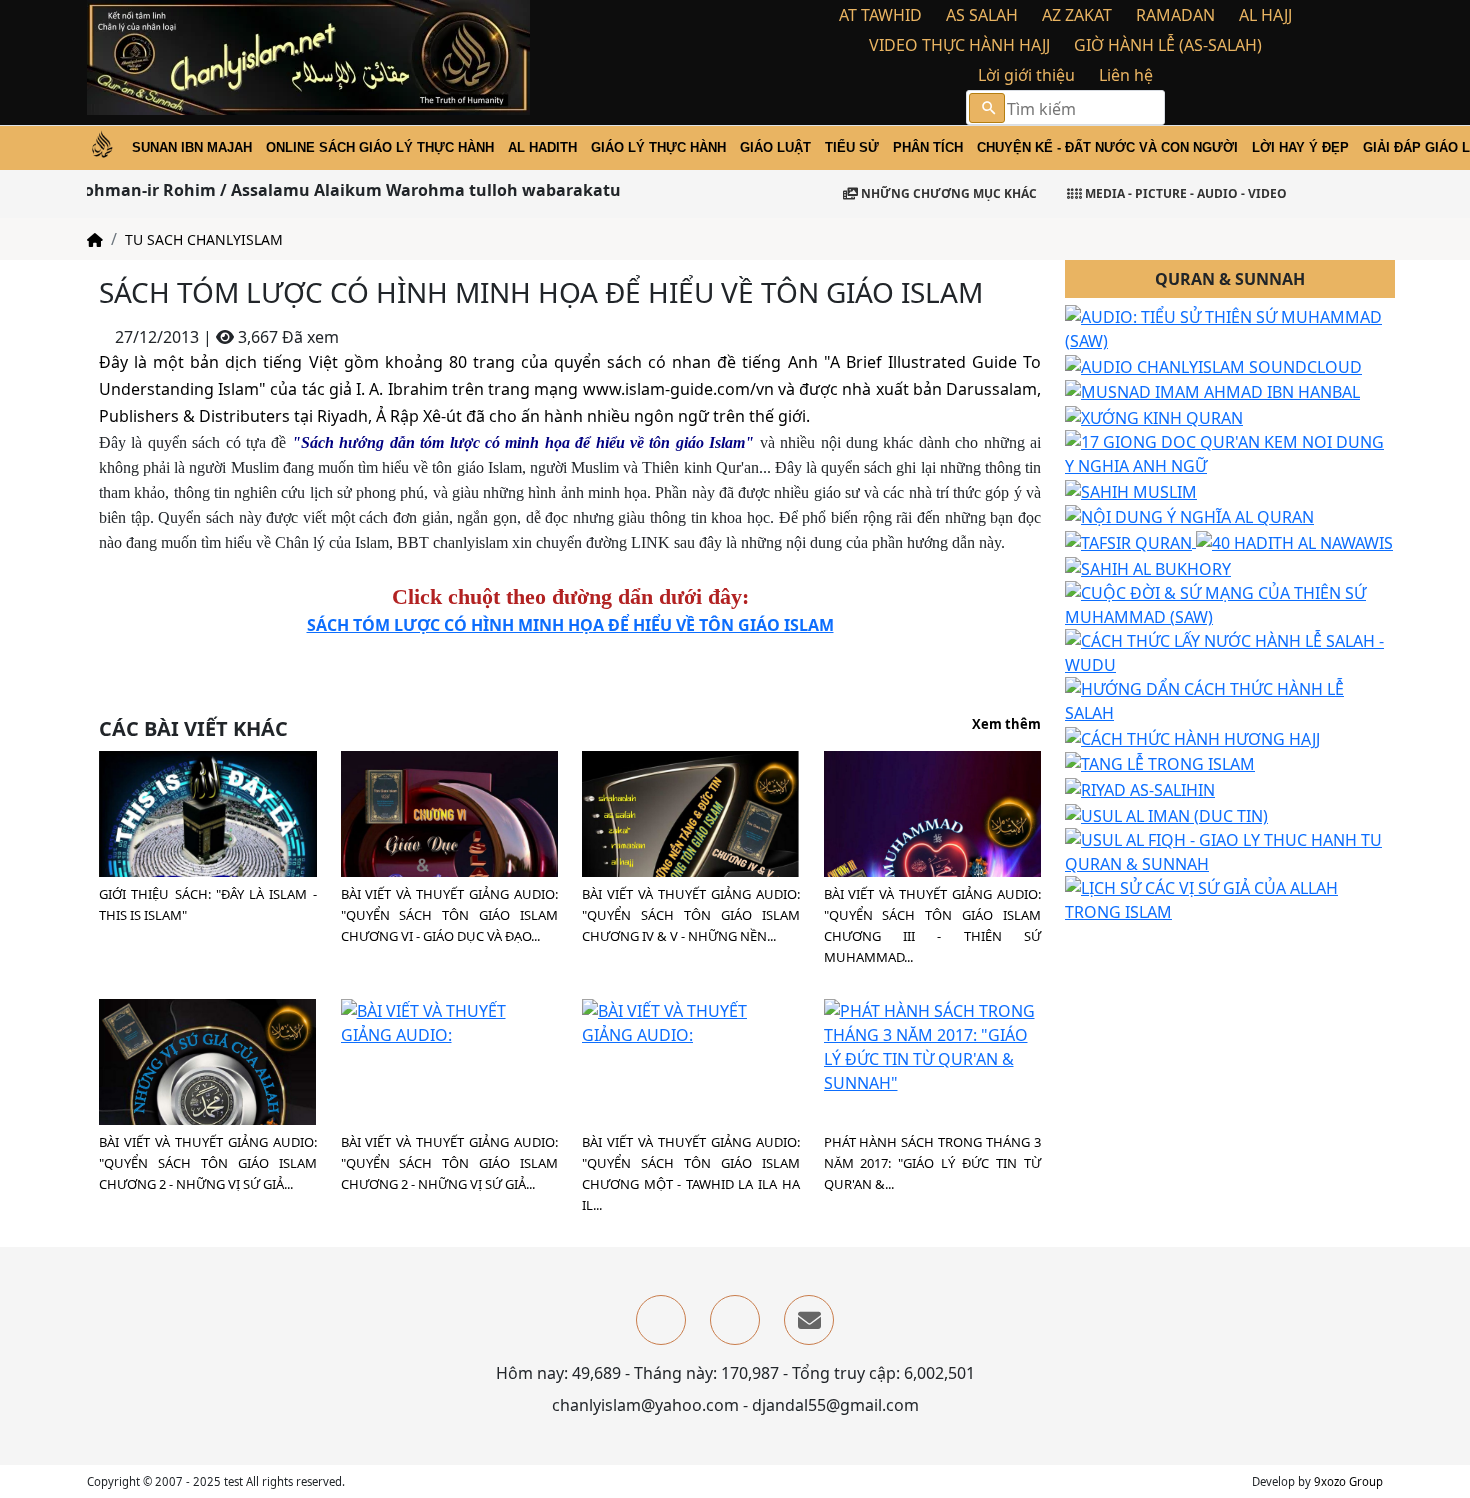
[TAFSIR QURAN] (1130, 541)
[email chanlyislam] (809, 1320)
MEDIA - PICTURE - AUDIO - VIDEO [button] (1184, 193)
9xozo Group (1348, 1481)
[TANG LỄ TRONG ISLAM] (1160, 763)
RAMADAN (1175, 15)
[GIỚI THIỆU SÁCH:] (208, 858)
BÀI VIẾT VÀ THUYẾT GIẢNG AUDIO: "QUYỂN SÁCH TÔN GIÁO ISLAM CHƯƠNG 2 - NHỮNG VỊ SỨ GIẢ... (208, 1163)
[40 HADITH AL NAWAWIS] (1294, 541)
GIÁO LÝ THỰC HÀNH (658, 147)
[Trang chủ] (95, 239)
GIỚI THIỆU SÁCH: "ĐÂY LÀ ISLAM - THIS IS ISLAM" (208, 904)
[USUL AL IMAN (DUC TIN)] (1166, 814)
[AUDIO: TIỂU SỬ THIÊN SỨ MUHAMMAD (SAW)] (1230, 327)
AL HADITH (542, 147)
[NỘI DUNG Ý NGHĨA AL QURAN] (1189, 516)
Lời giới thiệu (1026, 75)
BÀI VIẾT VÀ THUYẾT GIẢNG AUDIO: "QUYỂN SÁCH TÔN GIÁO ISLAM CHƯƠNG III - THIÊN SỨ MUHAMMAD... (933, 925)
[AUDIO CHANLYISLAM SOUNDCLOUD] (1213, 365)
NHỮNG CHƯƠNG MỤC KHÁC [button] (947, 193)
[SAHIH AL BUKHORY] (1148, 567)
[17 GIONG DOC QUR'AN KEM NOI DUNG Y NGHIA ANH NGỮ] (1230, 452)
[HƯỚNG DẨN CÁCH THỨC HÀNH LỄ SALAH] (1230, 699)
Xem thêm (1006, 725)
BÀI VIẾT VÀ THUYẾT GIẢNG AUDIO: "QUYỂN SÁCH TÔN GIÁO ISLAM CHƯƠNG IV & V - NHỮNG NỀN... (691, 915)
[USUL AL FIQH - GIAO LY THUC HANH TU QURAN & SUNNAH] (1230, 850)
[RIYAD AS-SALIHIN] (1140, 788)
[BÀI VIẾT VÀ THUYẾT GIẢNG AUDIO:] (449, 858)
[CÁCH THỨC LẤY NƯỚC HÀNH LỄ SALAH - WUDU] (1230, 651)
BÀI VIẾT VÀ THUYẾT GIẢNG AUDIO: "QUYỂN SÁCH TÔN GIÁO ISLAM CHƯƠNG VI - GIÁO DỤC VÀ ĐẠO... (450, 915)
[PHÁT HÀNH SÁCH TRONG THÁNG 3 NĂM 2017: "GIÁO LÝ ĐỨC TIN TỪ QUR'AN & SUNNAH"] (933, 1046)
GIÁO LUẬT (775, 147)
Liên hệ (1126, 75)
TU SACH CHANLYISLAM (204, 239)
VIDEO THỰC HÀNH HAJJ (959, 45)
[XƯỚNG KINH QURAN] (1154, 416)
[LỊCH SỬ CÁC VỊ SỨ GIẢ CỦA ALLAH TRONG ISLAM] (1230, 898)
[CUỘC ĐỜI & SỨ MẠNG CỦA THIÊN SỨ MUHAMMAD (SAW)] (1230, 603)
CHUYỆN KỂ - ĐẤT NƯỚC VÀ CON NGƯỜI (1107, 147)
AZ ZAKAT (1077, 15)
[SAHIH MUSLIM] (1131, 490)
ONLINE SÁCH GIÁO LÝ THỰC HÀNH (380, 147)
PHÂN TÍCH (928, 147)
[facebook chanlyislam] (661, 1320)
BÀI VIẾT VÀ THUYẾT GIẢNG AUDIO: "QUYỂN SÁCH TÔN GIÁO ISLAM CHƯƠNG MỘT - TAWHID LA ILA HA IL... (691, 1173)
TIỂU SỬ (852, 147)
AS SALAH (982, 15)
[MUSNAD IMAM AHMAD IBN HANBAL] (1212, 391)
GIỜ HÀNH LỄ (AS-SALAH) (1168, 45)
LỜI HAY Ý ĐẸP (1300, 147)
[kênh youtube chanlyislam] (735, 1320)
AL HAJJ (1265, 15)
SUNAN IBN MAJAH (192, 147)
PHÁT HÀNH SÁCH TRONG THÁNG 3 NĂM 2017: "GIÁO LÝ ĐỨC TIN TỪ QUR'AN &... (933, 1163)
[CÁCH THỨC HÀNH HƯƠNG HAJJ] (1192, 737)
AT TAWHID (880, 15)
